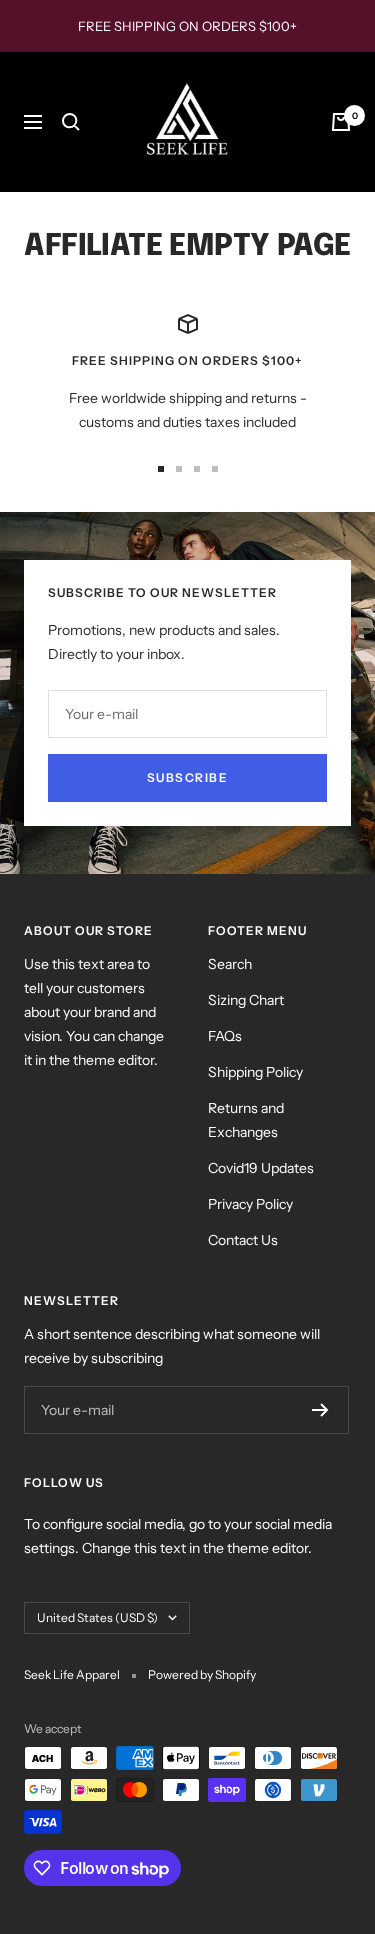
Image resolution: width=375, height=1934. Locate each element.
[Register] (320, 1410)
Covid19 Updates (261, 1168)
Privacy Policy (250, 1204)
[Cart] (341, 122)
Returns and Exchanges (246, 1120)
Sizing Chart (246, 1000)
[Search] (71, 122)
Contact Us (243, 1240)
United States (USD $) (97, 1617)
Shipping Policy (255, 1072)
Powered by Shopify (202, 1674)
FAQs (225, 1036)
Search (230, 964)
